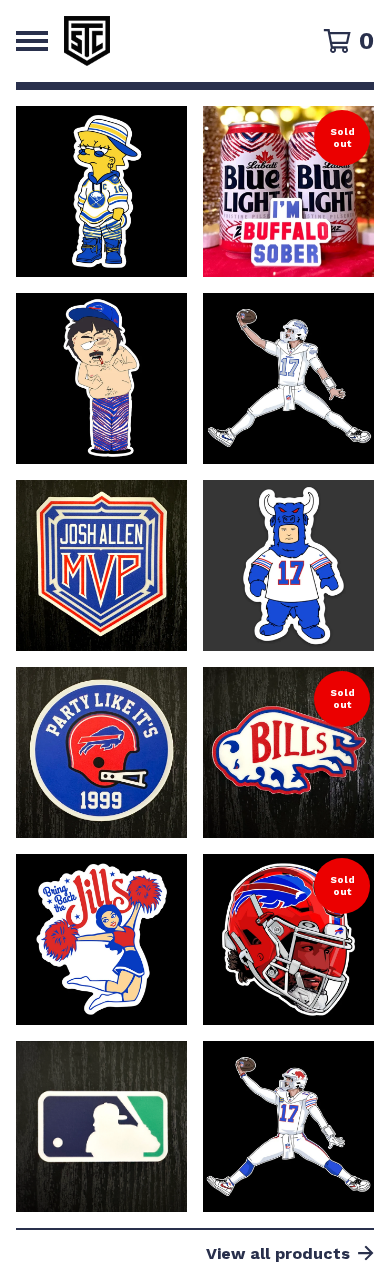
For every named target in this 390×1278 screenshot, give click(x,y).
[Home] (172, 41)
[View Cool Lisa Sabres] (101, 191)
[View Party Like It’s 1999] (101, 752)
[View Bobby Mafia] (288, 565)
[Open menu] (32, 41)
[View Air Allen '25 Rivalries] (288, 378)
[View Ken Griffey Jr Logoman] (101, 1126)
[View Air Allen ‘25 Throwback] (288, 1126)
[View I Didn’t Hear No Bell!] (101, 378)
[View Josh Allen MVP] (101, 565)
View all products (278, 1253)
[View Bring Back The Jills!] (101, 939)
